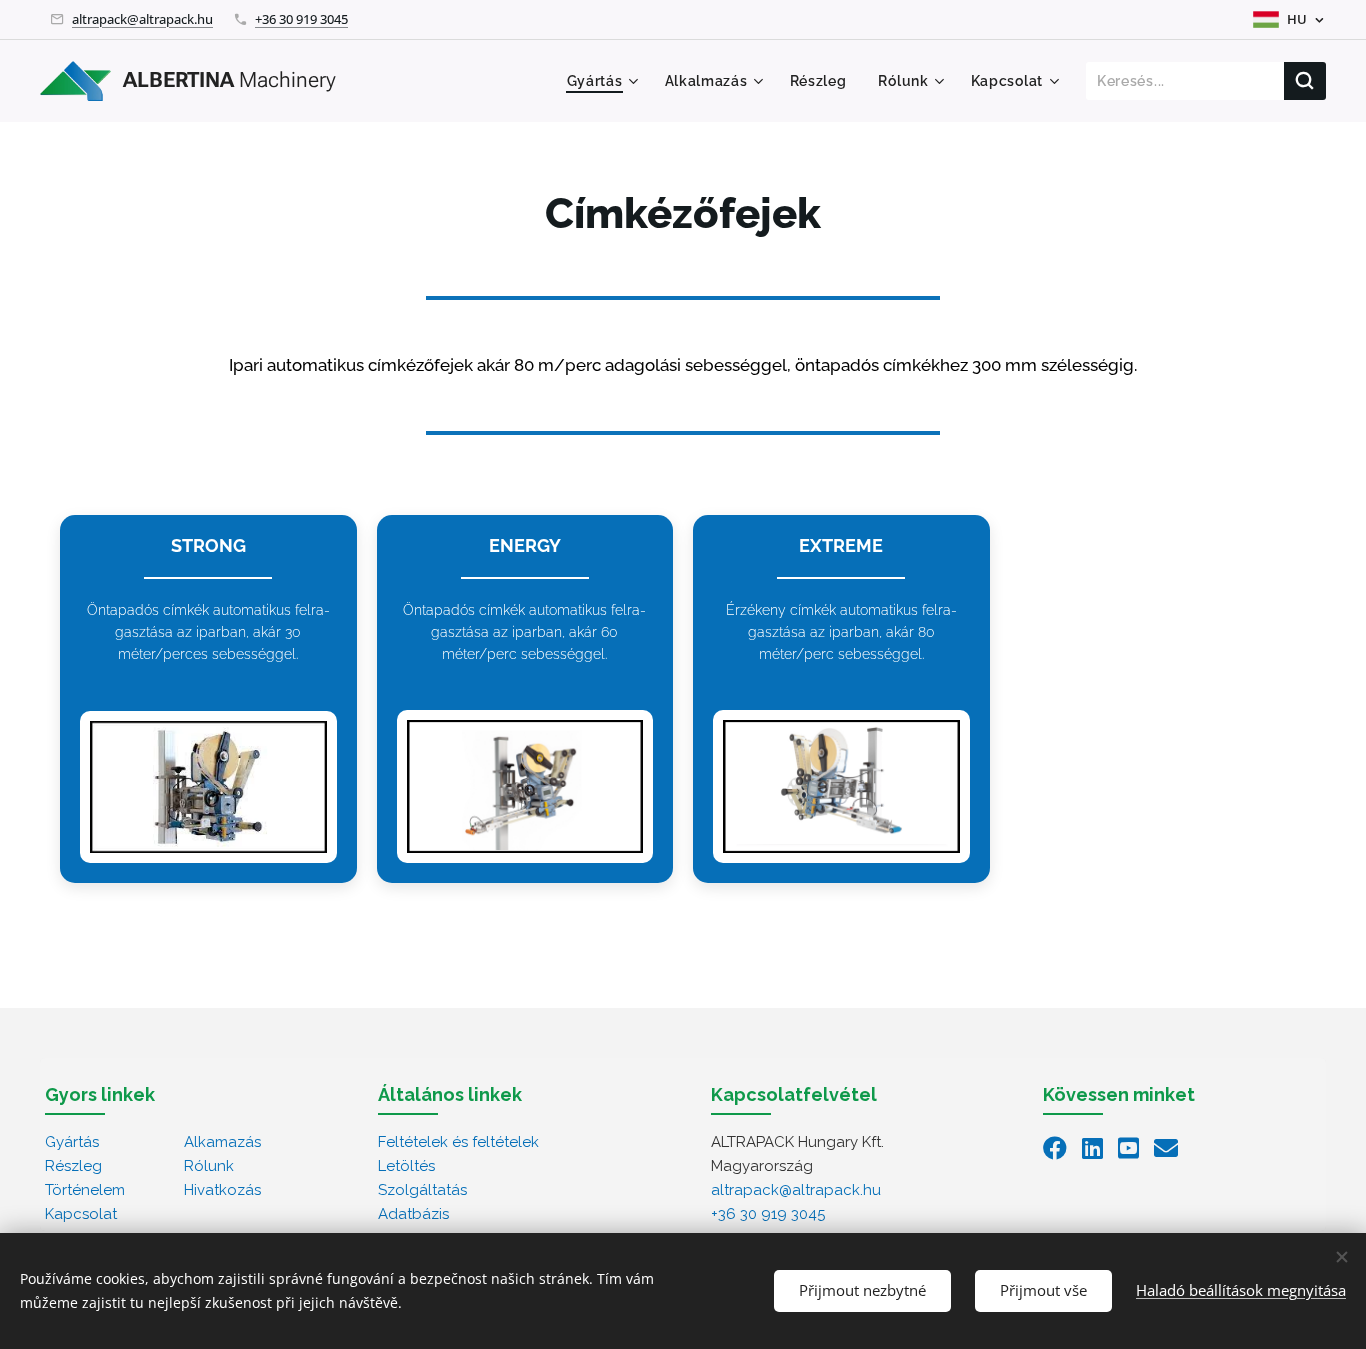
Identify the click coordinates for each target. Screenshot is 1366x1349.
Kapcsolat (81, 1214)
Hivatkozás (222, 1190)
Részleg (73, 1166)
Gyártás (72, 1142)
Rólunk (209, 1166)
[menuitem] (605, 81)
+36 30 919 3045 (301, 19)
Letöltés (406, 1166)
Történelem (85, 1190)
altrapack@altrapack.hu (142, 19)
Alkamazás (222, 1142)
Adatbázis (413, 1214)
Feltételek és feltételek (458, 1142)
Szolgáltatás (422, 1190)
